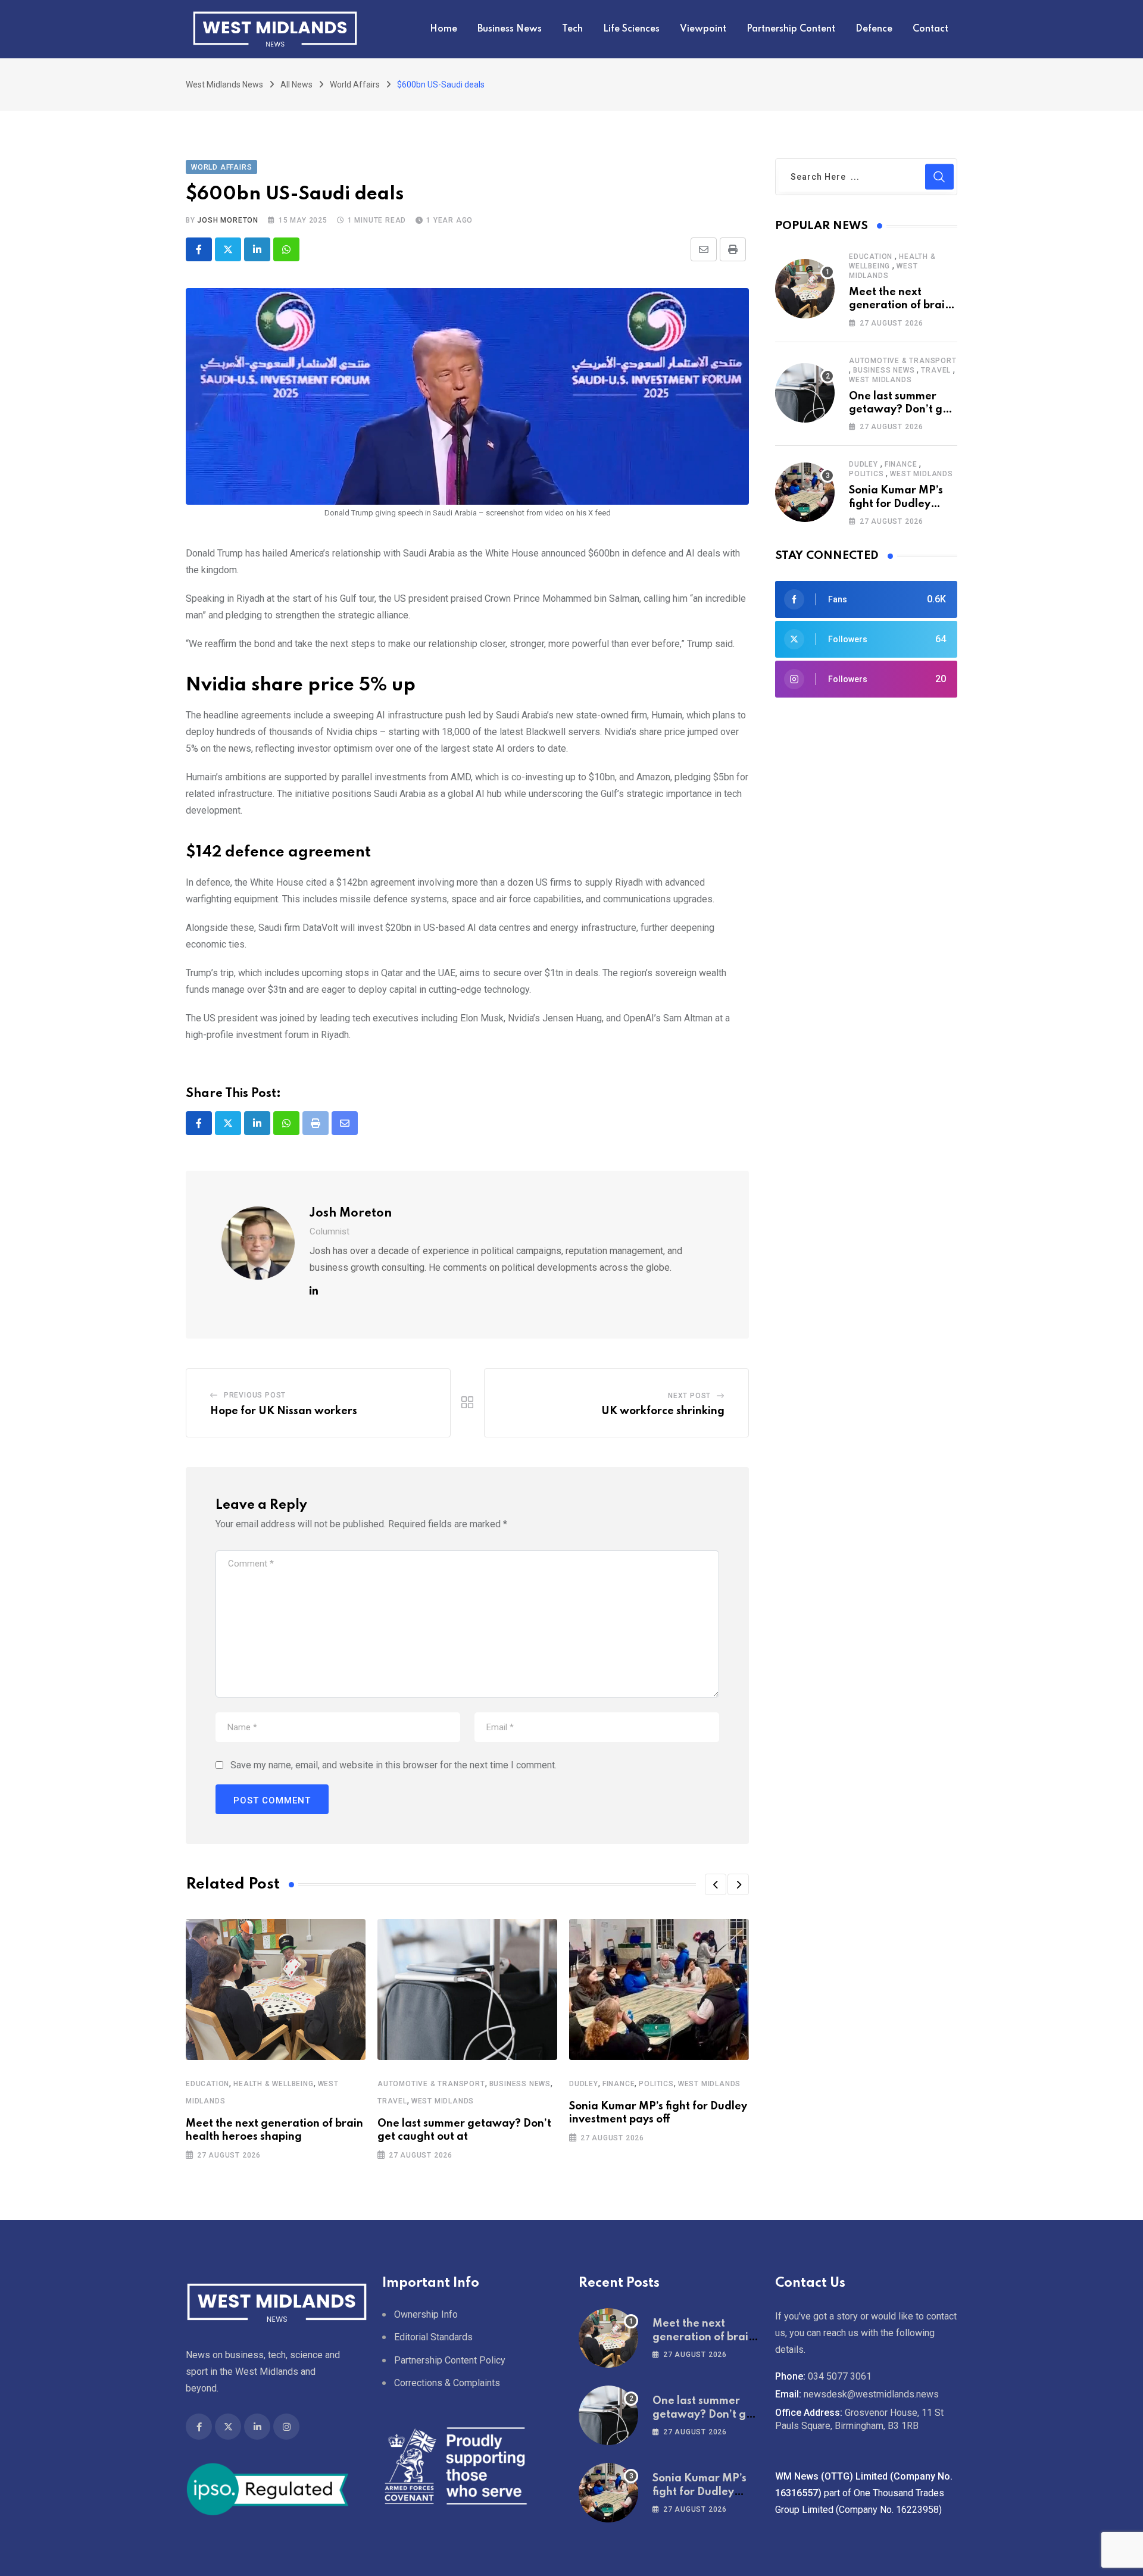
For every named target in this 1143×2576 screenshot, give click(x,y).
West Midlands (443, 2101)
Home (444, 29)
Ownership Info (426, 2314)
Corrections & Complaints (447, 2383)
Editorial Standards (433, 2337)
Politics (656, 2084)
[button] (716, 1884)
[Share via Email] (704, 249)
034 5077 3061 (840, 2376)
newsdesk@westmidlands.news (871, 2394)
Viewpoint (703, 29)
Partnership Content (791, 29)
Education (207, 2084)
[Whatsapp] (286, 249)
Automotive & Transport (431, 2084)
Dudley (584, 2084)
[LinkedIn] (257, 249)
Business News (510, 29)
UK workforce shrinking (663, 1411)
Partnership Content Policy (450, 2360)
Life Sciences (631, 29)
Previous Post (255, 1395)
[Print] (733, 249)
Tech (572, 29)
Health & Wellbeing (273, 2084)
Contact (930, 29)
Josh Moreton (228, 220)
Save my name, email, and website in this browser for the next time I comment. (394, 1765)
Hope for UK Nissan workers (284, 1411)
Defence (874, 29)
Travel (392, 2101)
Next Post (689, 1396)
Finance (619, 2084)
